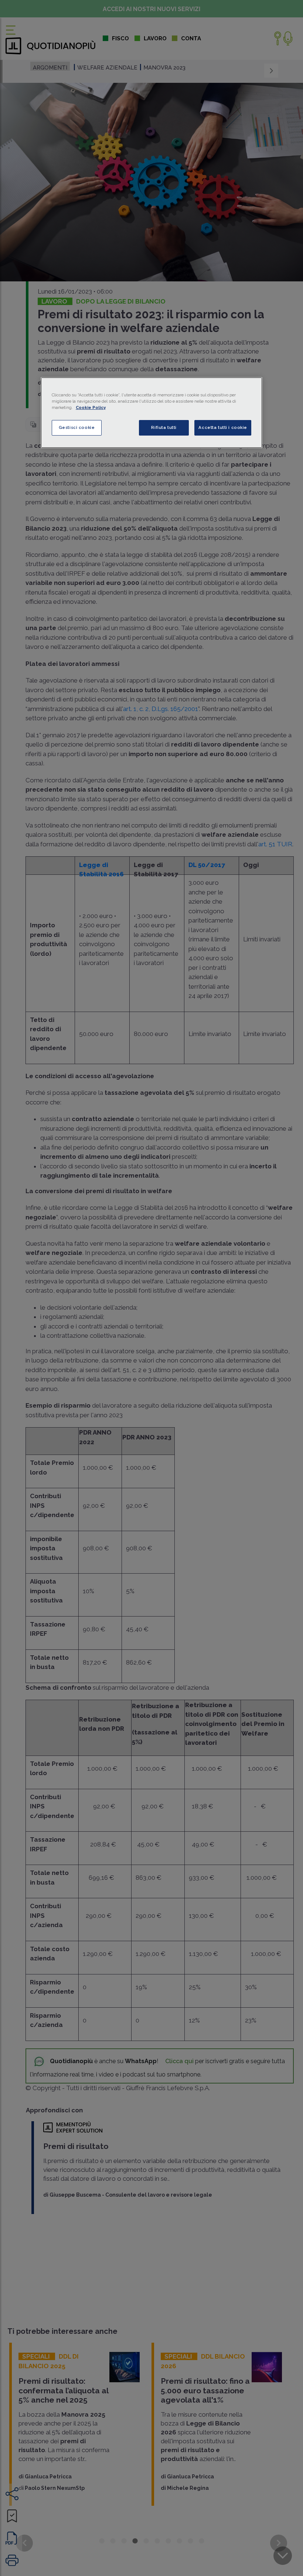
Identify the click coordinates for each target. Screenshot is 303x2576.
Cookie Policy (91, 407)
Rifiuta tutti (164, 427)
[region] (151, 413)
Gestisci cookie (77, 427)
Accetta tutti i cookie (223, 427)
